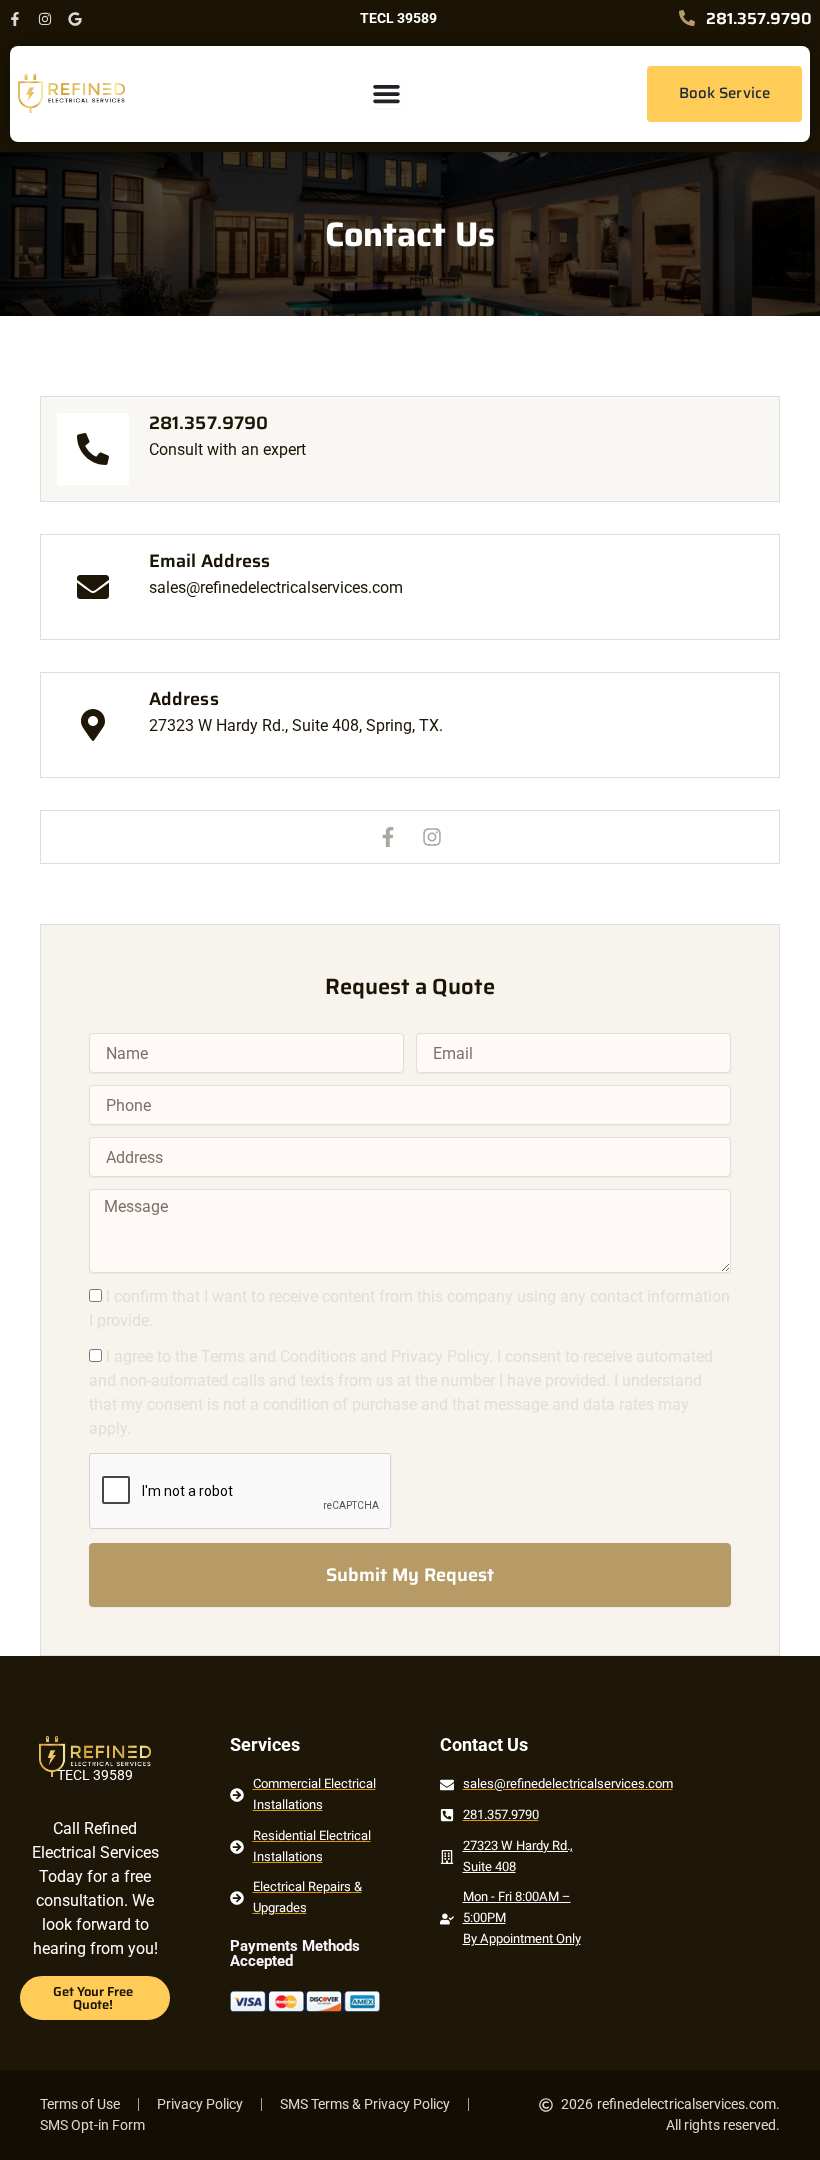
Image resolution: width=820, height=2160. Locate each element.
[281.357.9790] (93, 449)
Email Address (209, 561)
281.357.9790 (208, 423)
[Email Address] (93, 587)
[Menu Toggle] (386, 93)
